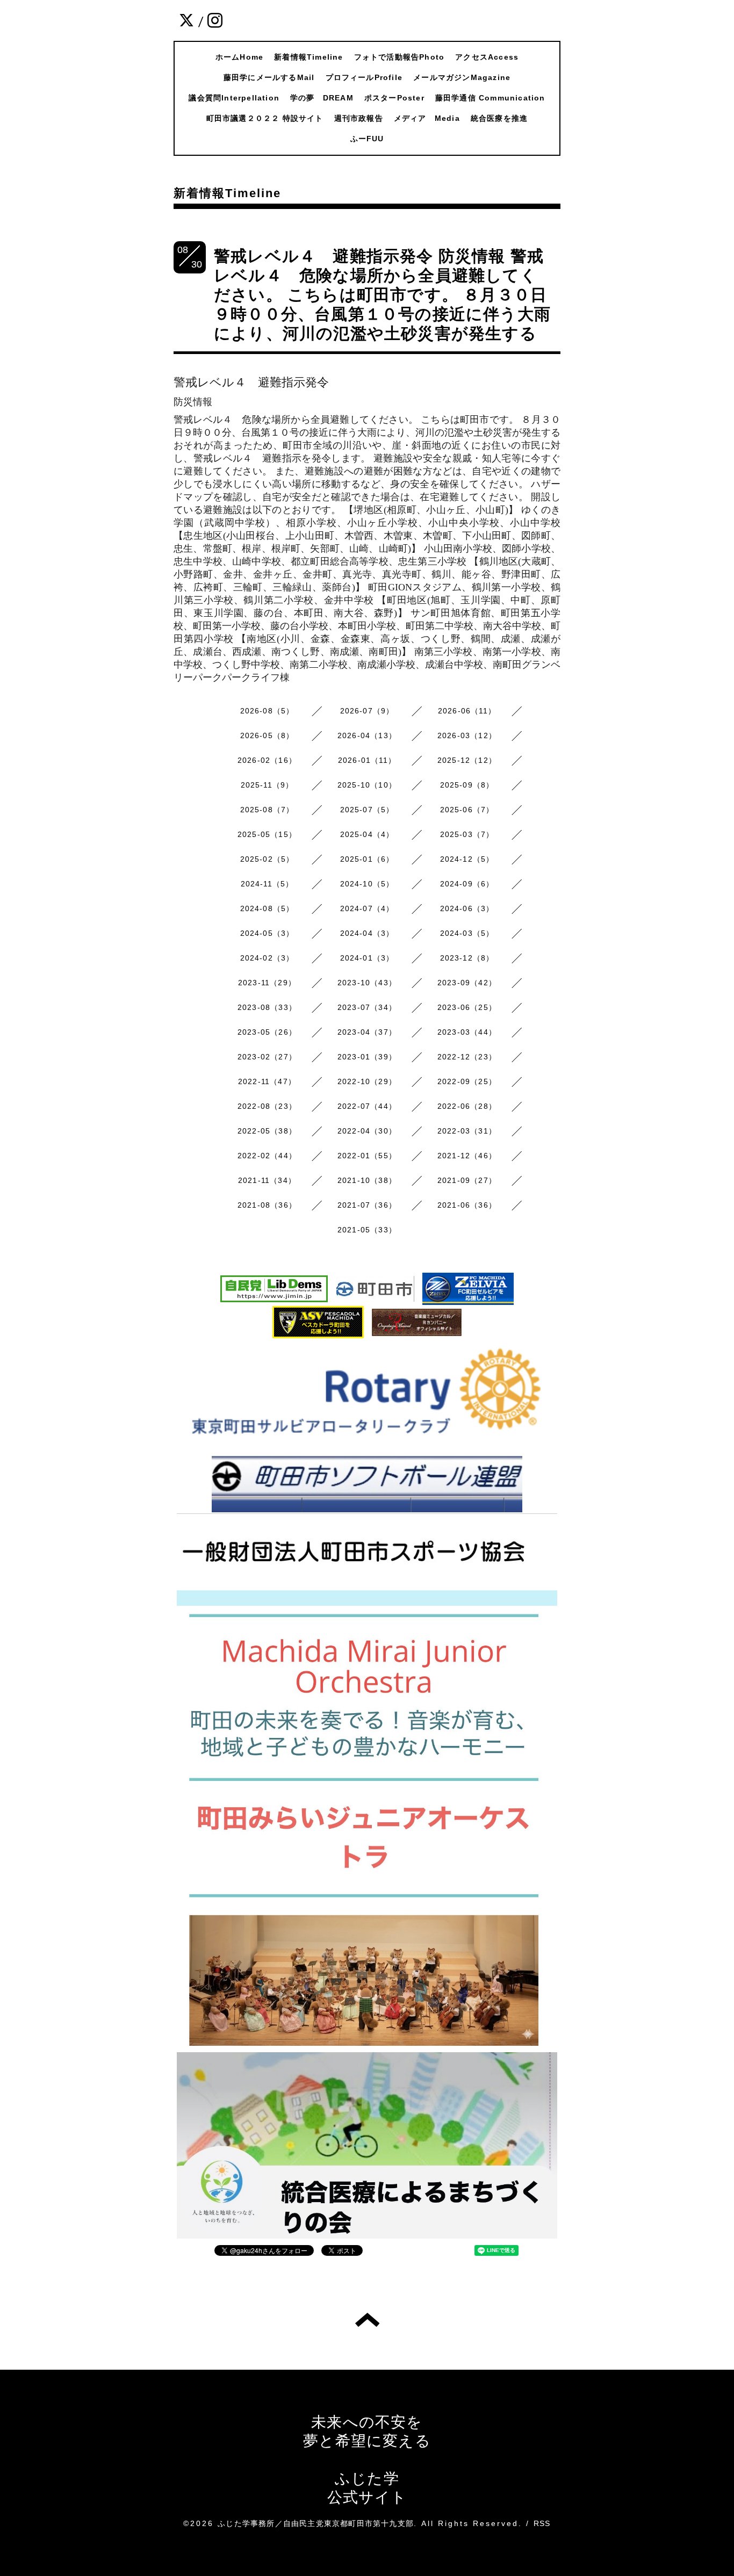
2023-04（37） (367, 1032)
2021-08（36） (267, 1205)
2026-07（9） (367, 711)
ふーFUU (367, 139)
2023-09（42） (467, 983)
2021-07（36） (367, 1205)
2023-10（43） (367, 983)
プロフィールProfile (364, 77)
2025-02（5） (267, 859)
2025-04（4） (367, 834)
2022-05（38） (267, 1131)
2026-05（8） (267, 735)
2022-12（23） (467, 1057)
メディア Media (427, 118)
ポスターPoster (394, 98)
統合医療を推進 (499, 118)
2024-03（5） (467, 933)
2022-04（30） (367, 1131)
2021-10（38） (367, 1180)
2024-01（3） (367, 958)
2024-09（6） (467, 884)
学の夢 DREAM (322, 98)
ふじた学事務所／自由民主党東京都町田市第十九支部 (316, 2523)
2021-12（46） (467, 1156)
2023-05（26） (267, 1032)
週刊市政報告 (359, 118)
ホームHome (239, 57)
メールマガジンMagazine (462, 77)
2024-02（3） (267, 958)
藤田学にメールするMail (269, 77)
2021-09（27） (467, 1180)
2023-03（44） (467, 1032)
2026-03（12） (467, 735)
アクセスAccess (487, 57)
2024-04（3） (367, 933)
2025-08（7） (267, 810)
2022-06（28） (467, 1106)
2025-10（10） (367, 785)
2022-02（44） (267, 1156)
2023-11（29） (267, 983)
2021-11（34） (267, 1180)
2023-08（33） (267, 1007)
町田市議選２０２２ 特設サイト (265, 118)
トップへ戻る (367, 2320)
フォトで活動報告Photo (400, 57)
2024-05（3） (267, 933)
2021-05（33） (367, 1230)
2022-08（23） (267, 1106)
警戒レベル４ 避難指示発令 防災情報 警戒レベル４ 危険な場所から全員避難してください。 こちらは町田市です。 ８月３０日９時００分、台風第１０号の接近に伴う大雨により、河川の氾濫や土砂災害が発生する (382, 295)
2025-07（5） (367, 810)
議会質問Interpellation (234, 98)
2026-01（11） (367, 760)
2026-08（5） (267, 711)
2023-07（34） (367, 1007)
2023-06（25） (467, 1007)
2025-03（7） (467, 834)
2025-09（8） (467, 785)
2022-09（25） (467, 1081)
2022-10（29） (367, 1081)
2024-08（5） (267, 908)
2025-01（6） (367, 859)
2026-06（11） (467, 711)
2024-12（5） (467, 859)
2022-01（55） (367, 1156)
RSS (542, 2523)
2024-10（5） (367, 884)
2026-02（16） (267, 760)
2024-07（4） (367, 908)
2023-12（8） (467, 958)
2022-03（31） (467, 1131)
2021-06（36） (467, 1205)
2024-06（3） (467, 908)
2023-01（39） (367, 1057)
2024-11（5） (267, 884)
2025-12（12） (467, 760)
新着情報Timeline (308, 57)
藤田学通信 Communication (490, 98)
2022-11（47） (267, 1081)
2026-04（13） (367, 735)
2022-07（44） (367, 1106)
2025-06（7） (467, 810)
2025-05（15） (267, 834)
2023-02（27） (267, 1057)
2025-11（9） (267, 785)
